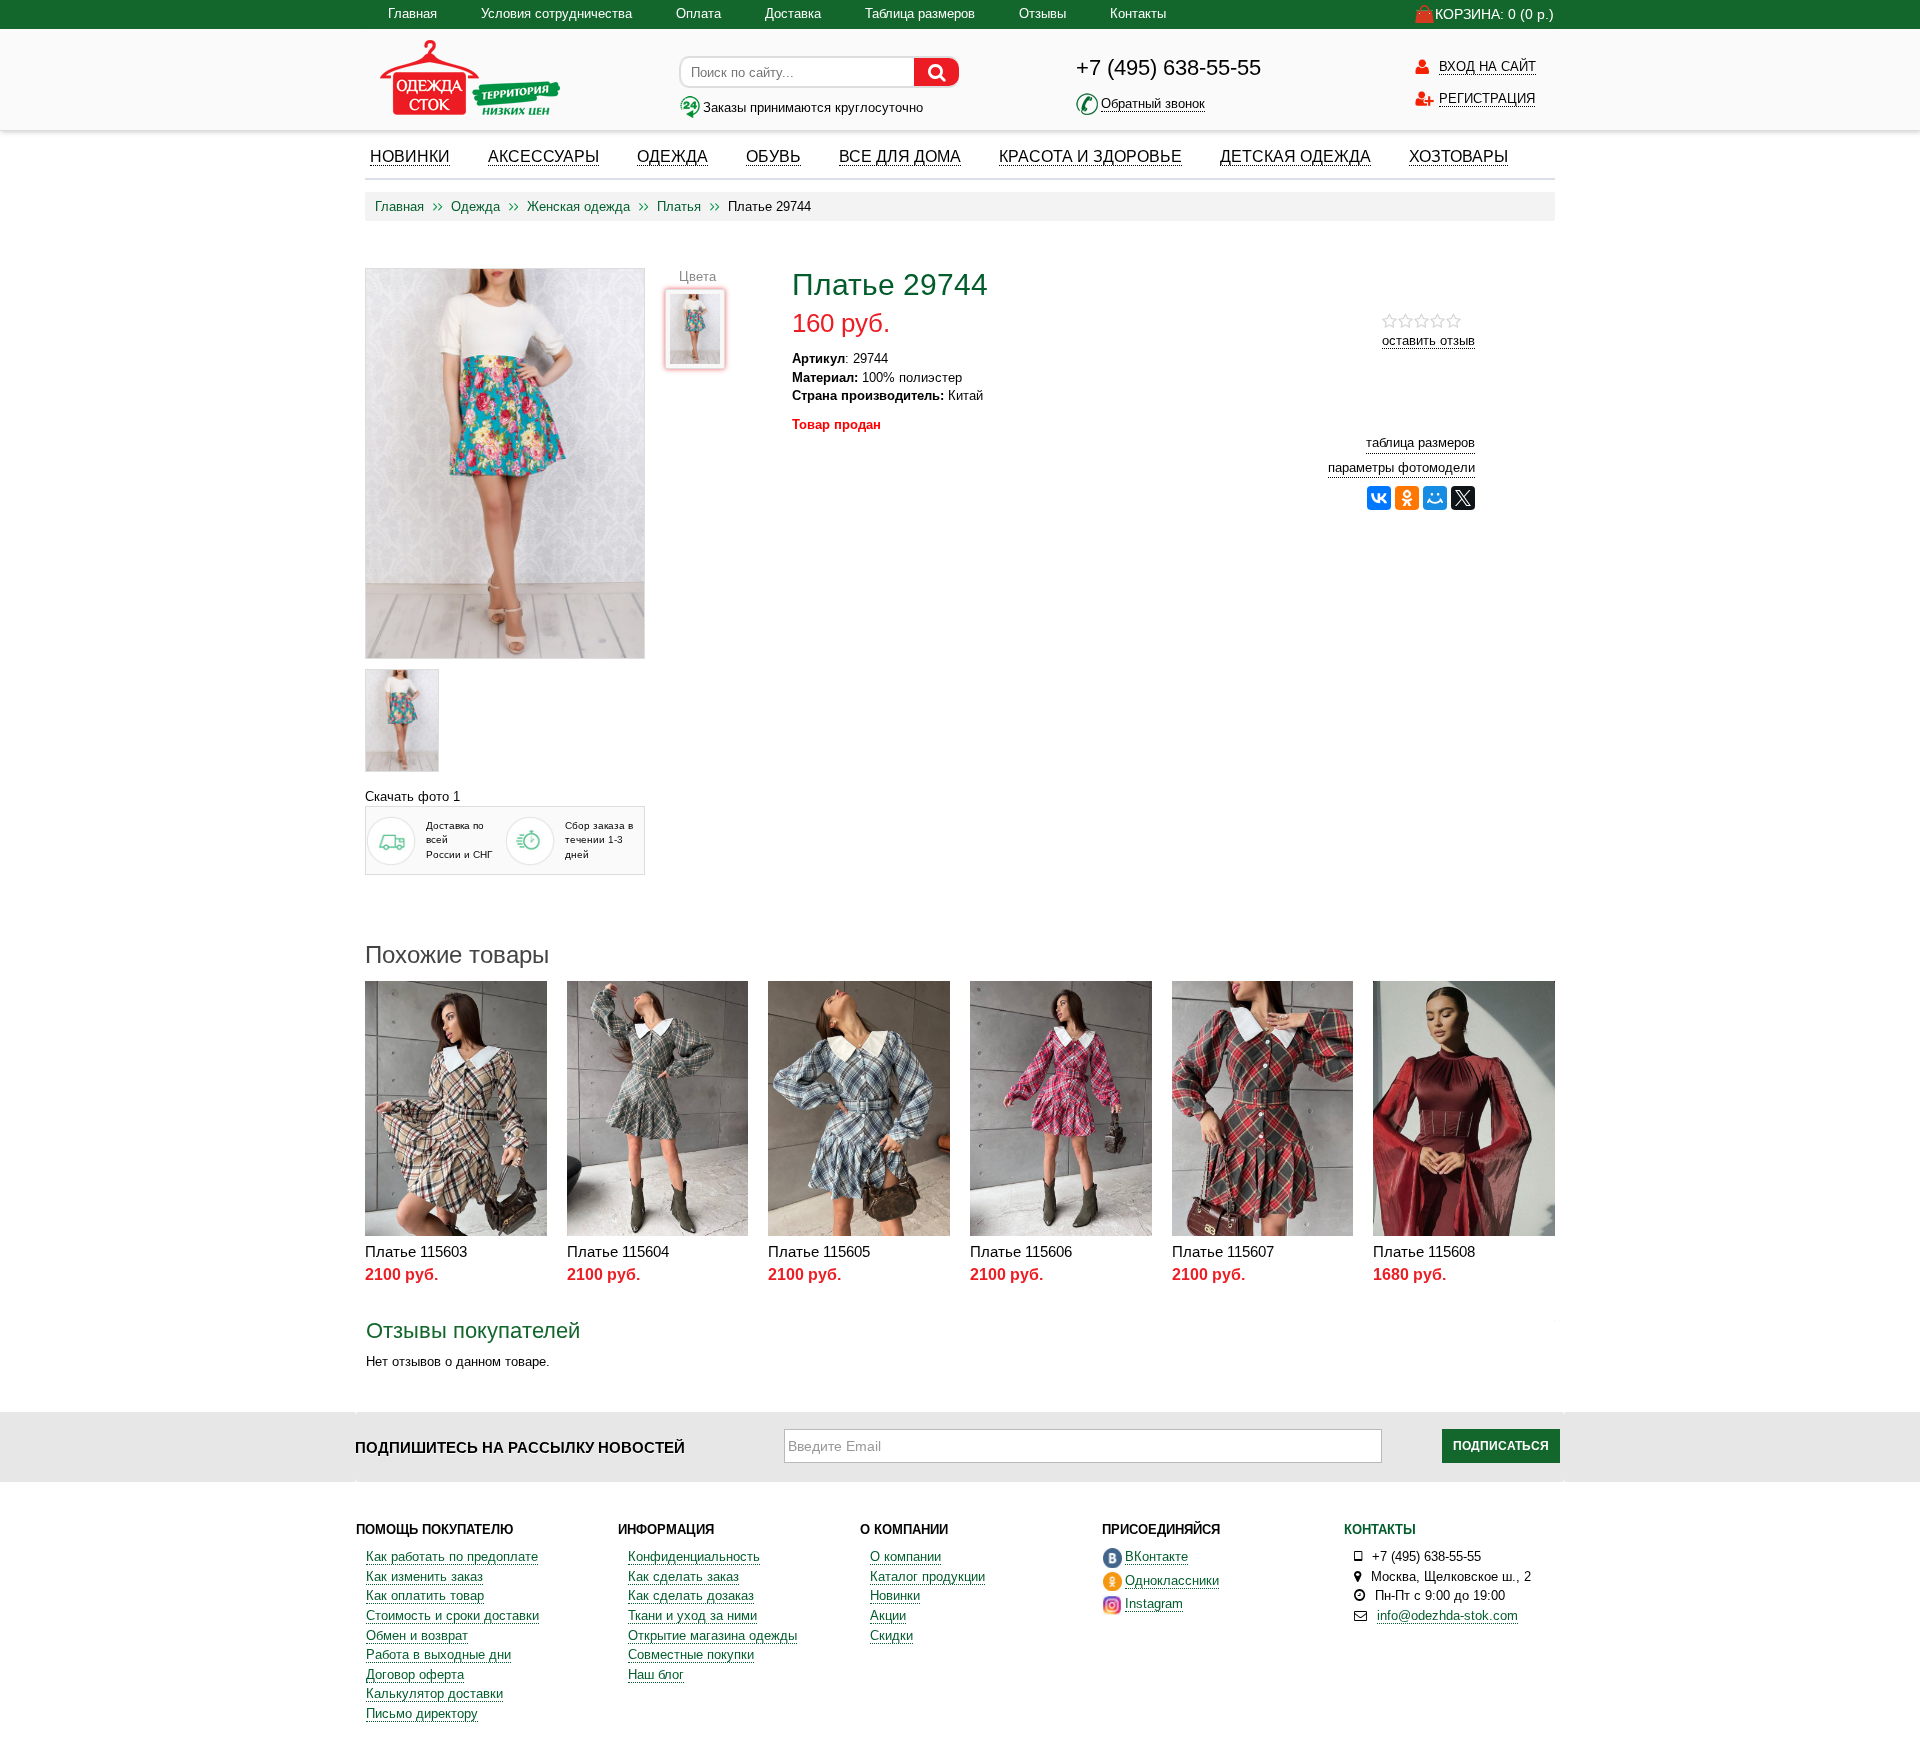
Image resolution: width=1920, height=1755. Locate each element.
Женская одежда (578, 206)
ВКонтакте (1156, 1556)
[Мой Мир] (1435, 498)
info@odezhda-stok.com (1447, 1615)
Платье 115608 (1424, 1251)
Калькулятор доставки (434, 1693)
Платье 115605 (819, 1251)
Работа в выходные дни (438, 1654)
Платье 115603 (416, 1251)
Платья (679, 206)
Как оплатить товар (425, 1595)
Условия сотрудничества (556, 13)
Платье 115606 (1021, 1251)
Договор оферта (415, 1674)
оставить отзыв (1428, 340)
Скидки (891, 1635)
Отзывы (1042, 13)
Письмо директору (422, 1713)
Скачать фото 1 (412, 796)
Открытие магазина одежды (712, 1635)
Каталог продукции (927, 1576)
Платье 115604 (618, 1251)
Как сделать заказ (683, 1576)
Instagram (1154, 1603)
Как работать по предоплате (452, 1556)
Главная (412, 13)
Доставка (793, 13)
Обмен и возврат (417, 1635)
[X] (1463, 498)
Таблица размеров (920, 13)
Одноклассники (1172, 1580)
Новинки (895, 1595)
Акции (888, 1615)
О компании (905, 1556)
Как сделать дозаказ (691, 1595)
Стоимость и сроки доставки (452, 1615)
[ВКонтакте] (1379, 498)
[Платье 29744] (402, 720)
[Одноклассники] (1407, 498)
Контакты (1138, 13)
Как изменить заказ (424, 1576)
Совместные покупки (691, 1654)
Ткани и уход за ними (692, 1615)
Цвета (697, 276)
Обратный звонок (1153, 103)
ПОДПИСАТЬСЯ (1501, 1446)
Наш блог (656, 1674)
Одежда (475, 206)
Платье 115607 (1223, 1251)
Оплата (698, 13)
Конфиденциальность (694, 1556)
